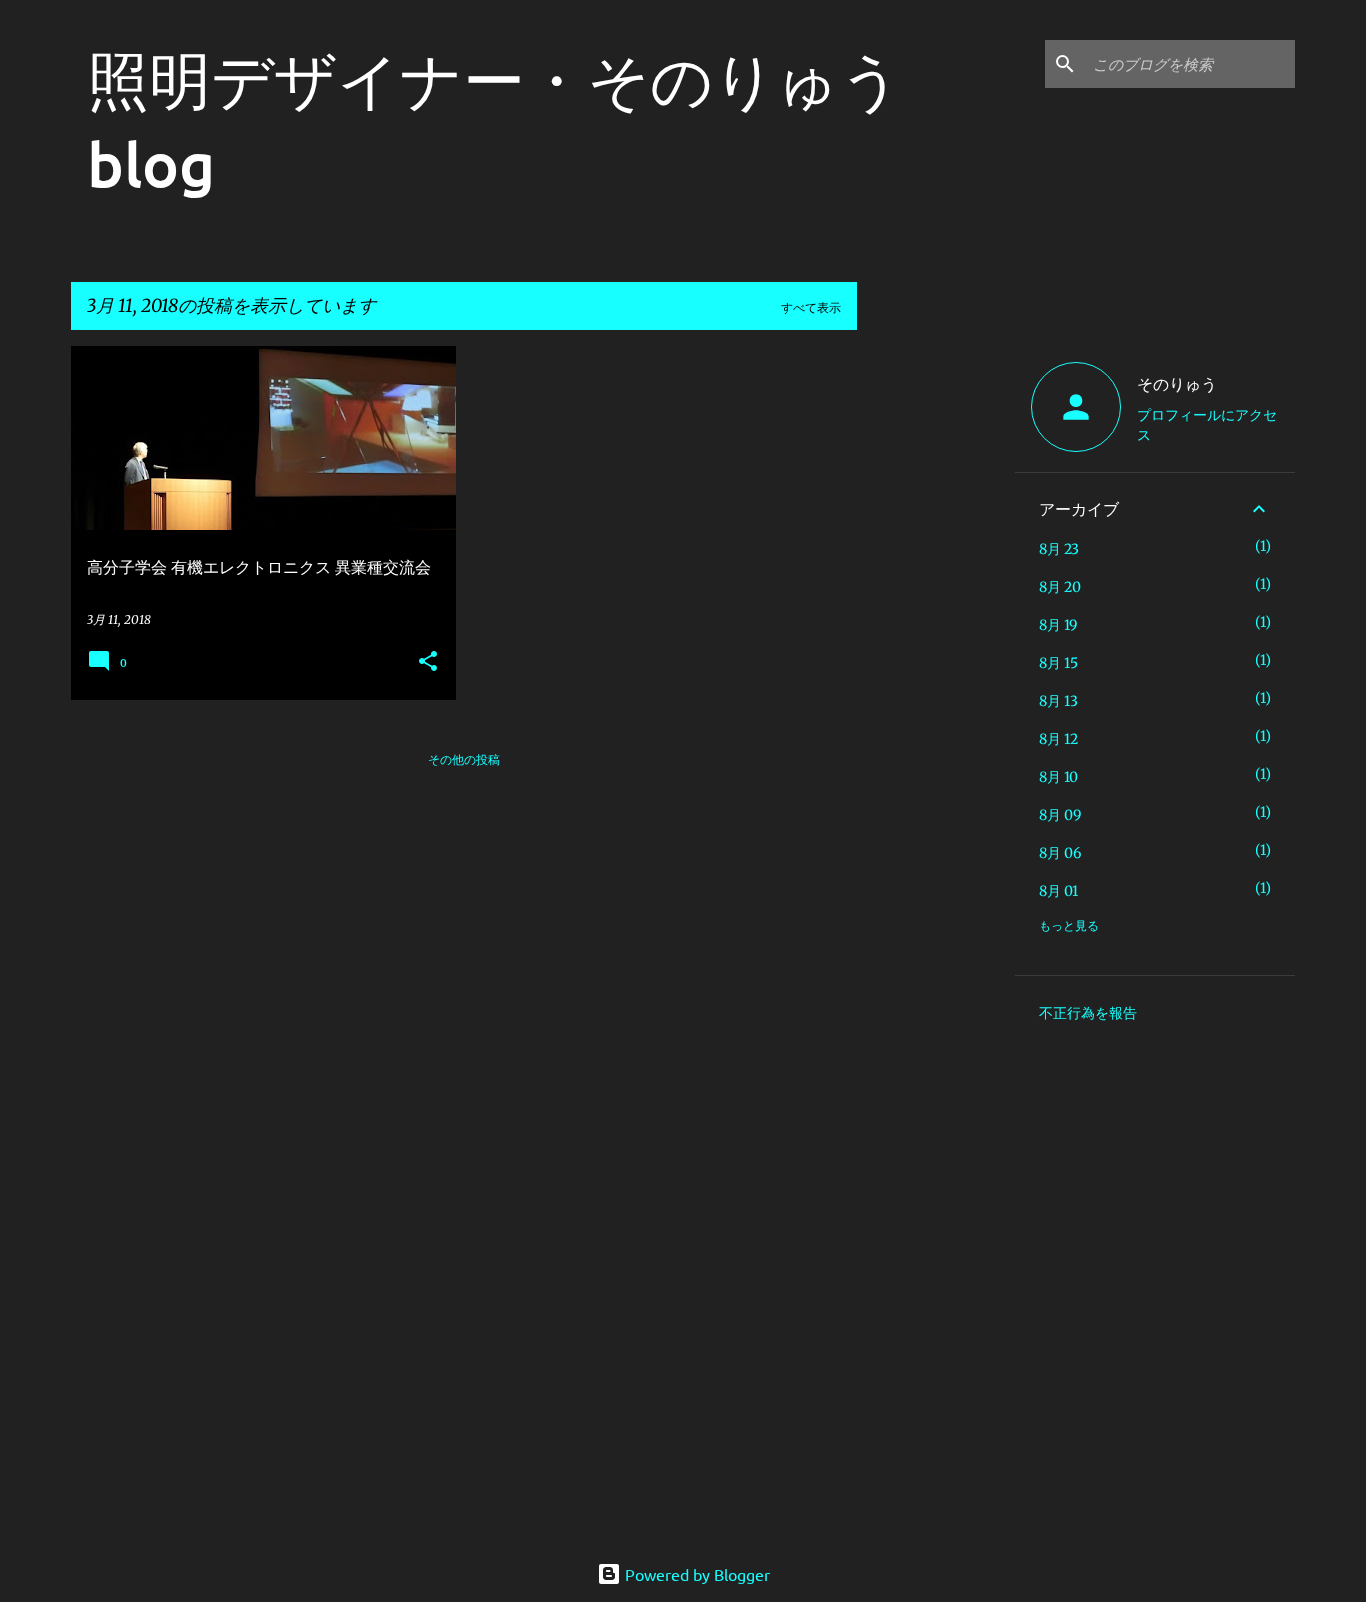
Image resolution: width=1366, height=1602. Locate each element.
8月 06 (1060, 853)
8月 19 (1058, 625)
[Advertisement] (936, 646)
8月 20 (1060, 587)
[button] (428, 662)
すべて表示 (811, 307)
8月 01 (1058, 891)
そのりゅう (1177, 383)
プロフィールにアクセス (1207, 424)
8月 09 (1060, 815)
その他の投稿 (464, 759)
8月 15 (1058, 663)
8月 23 (1059, 549)
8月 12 (1058, 739)
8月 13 (1058, 701)
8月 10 (1058, 777)
